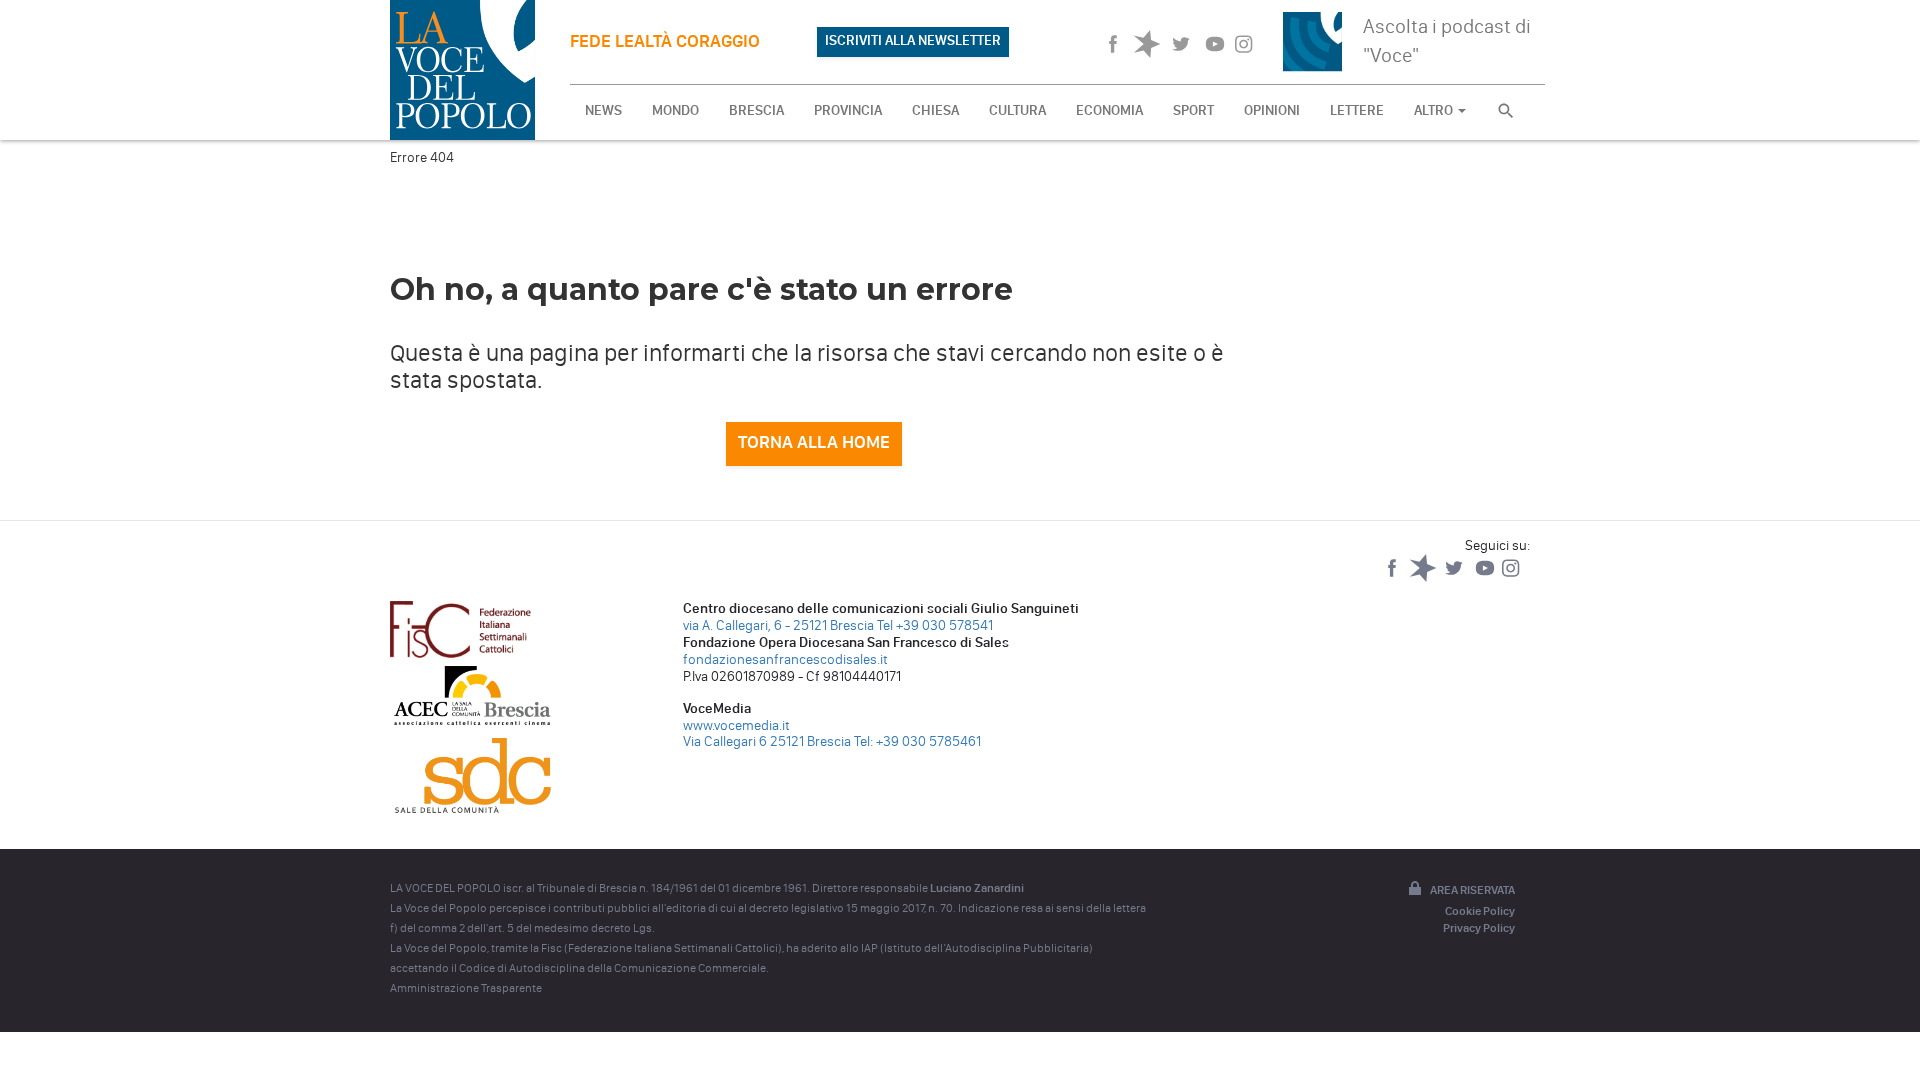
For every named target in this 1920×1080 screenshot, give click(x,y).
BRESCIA (756, 110)
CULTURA (1017, 110)
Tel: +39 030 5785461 (917, 741)
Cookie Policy (1480, 911)
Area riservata (1472, 890)
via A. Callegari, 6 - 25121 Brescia (778, 625)
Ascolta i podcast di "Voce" (1447, 40)
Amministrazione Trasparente (466, 988)
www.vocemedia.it (736, 725)
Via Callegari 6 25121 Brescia (767, 741)
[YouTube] (1486, 577)
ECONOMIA (1109, 110)
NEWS (603, 110)
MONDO (675, 110)
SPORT (1193, 110)
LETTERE (1357, 110)
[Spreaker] (1424, 577)
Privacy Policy (1479, 928)
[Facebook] (1393, 577)
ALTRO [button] (1435, 110)
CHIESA (935, 110)
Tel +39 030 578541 (935, 625)
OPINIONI (1272, 110)
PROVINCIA (848, 110)
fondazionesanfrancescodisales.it (785, 659)
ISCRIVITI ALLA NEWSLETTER (913, 40)
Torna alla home (814, 442)
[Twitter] (1455, 577)
